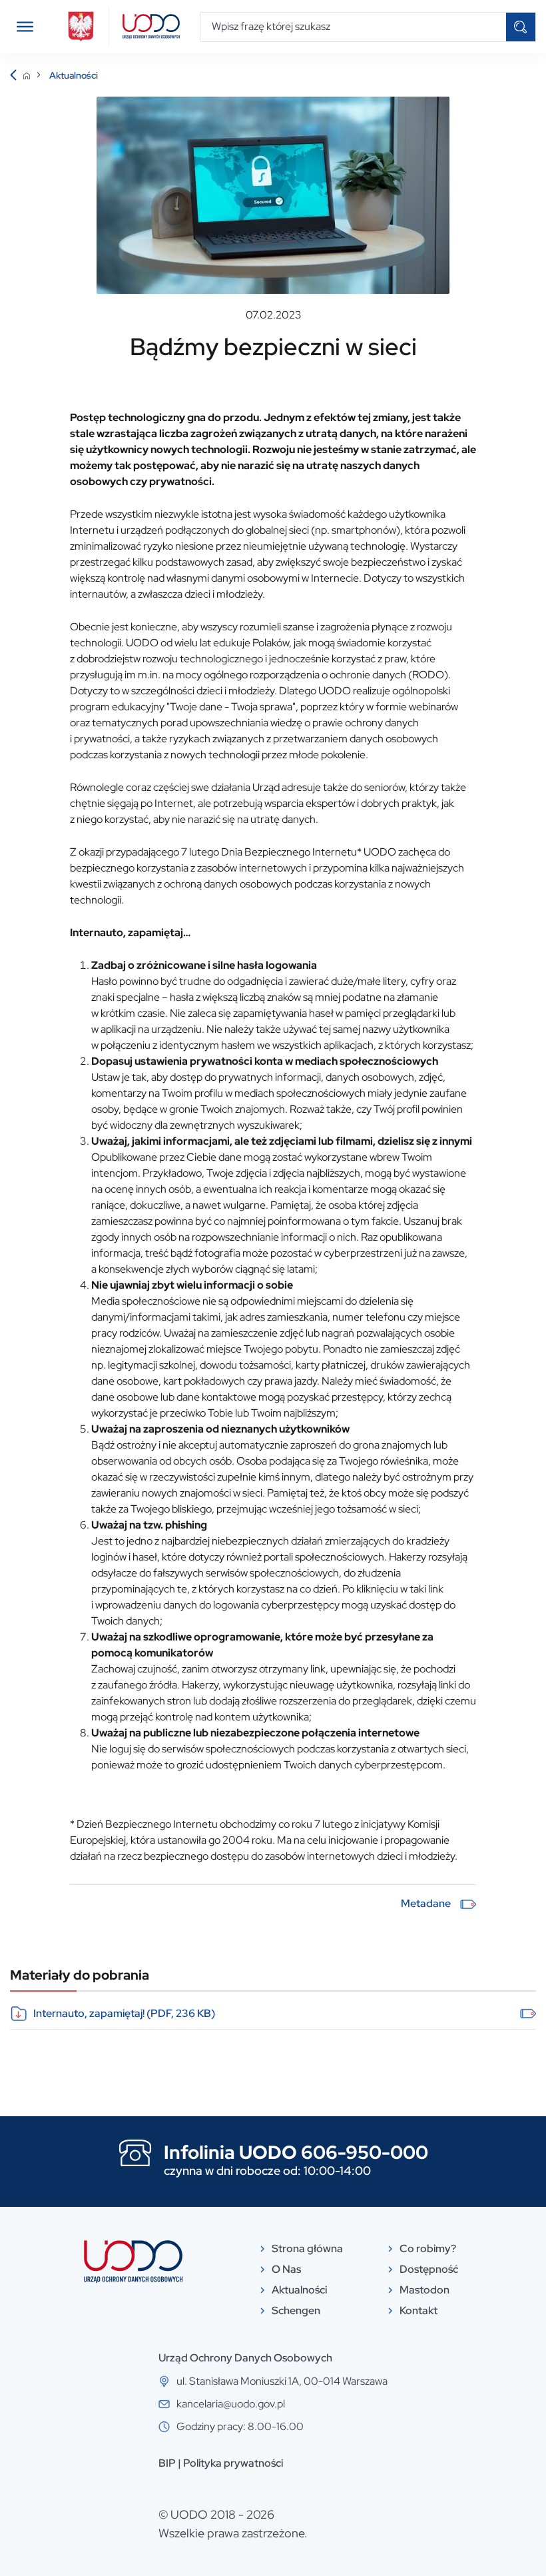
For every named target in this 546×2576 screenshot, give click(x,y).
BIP (167, 2463)
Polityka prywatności (233, 2463)
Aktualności (74, 75)
